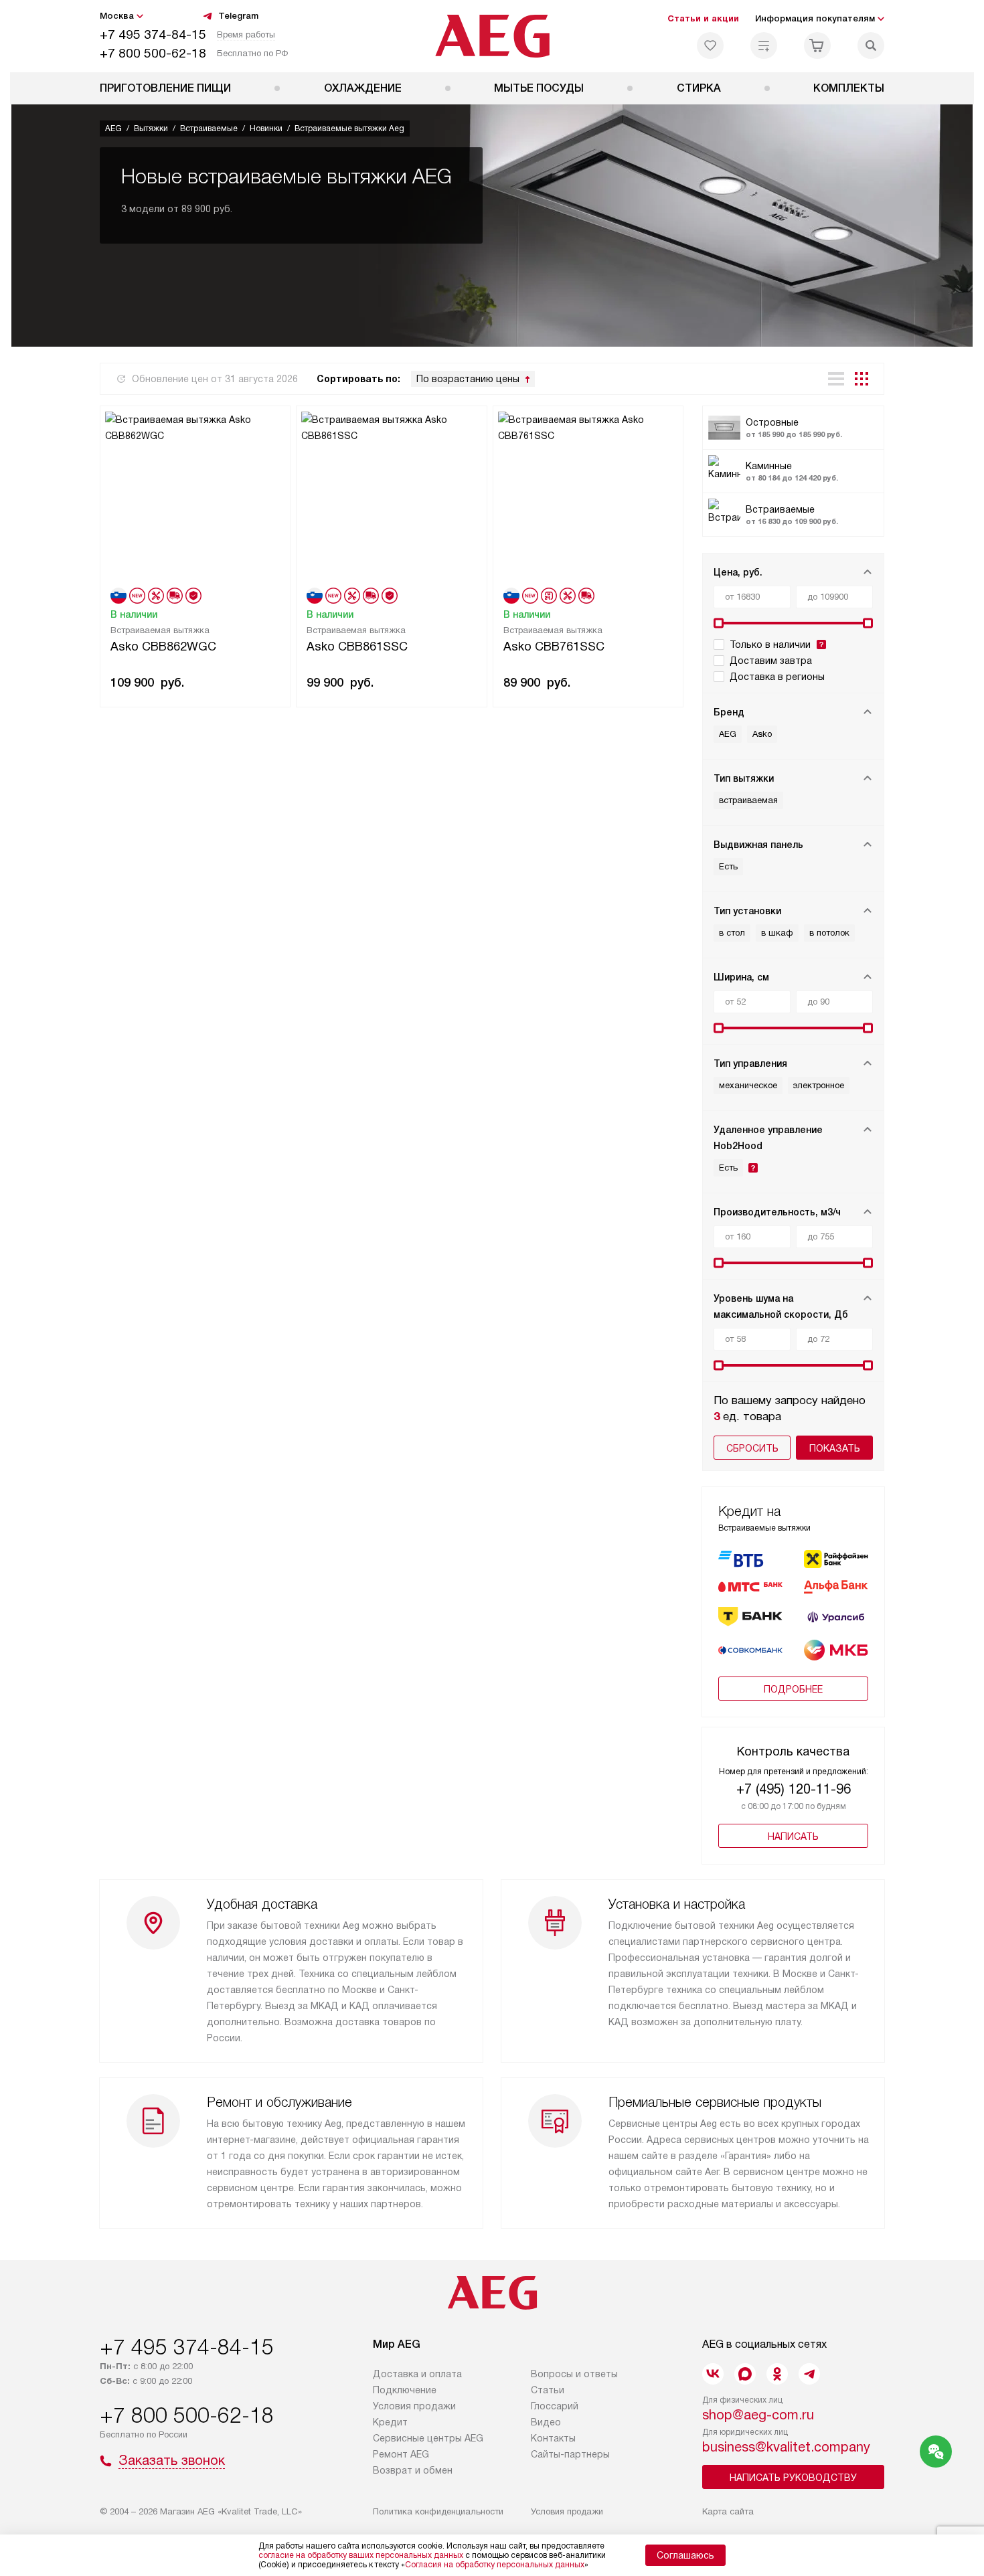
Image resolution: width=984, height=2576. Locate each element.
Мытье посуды (539, 88)
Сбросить (752, 1448)
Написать (793, 1836)
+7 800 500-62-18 (153, 53)
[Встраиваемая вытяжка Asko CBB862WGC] (195, 496)
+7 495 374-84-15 (153, 34)
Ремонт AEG (401, 2454)
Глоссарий (555, 2406)
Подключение (405, 2390)
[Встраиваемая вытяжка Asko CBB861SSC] (391, 496)
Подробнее (793, 1689)
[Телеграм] (809, 2374)
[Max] (745, 2374)
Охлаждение (363, 88)
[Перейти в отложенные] (710, 46)
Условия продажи (414, 2406)
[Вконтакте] (713, 2374)
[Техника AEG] (492, 36)
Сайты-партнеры (570, 2454)
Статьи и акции (703, 18)
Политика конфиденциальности (438, 2511)
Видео (546, 2422)
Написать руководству (793, 2478)
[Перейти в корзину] (817, 46)
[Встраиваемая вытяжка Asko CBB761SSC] (588, 496)
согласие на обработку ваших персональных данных (361, 2555)
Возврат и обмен (413, 2470)
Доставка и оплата (417, 2374)
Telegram (238, 16)
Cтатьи (548, 2390)
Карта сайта (728, 2511)
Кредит (390, 2422)
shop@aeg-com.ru (758, 2415)
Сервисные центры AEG (428, 2438)
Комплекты (849, 88)
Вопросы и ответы (574, 2374)
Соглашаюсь (685, 2555)
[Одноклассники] (777, 2374)
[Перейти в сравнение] (764, 46)
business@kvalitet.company (786, 2447)
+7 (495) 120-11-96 (794, 1789)
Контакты (553, 2438)
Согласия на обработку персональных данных (495, 2565)
